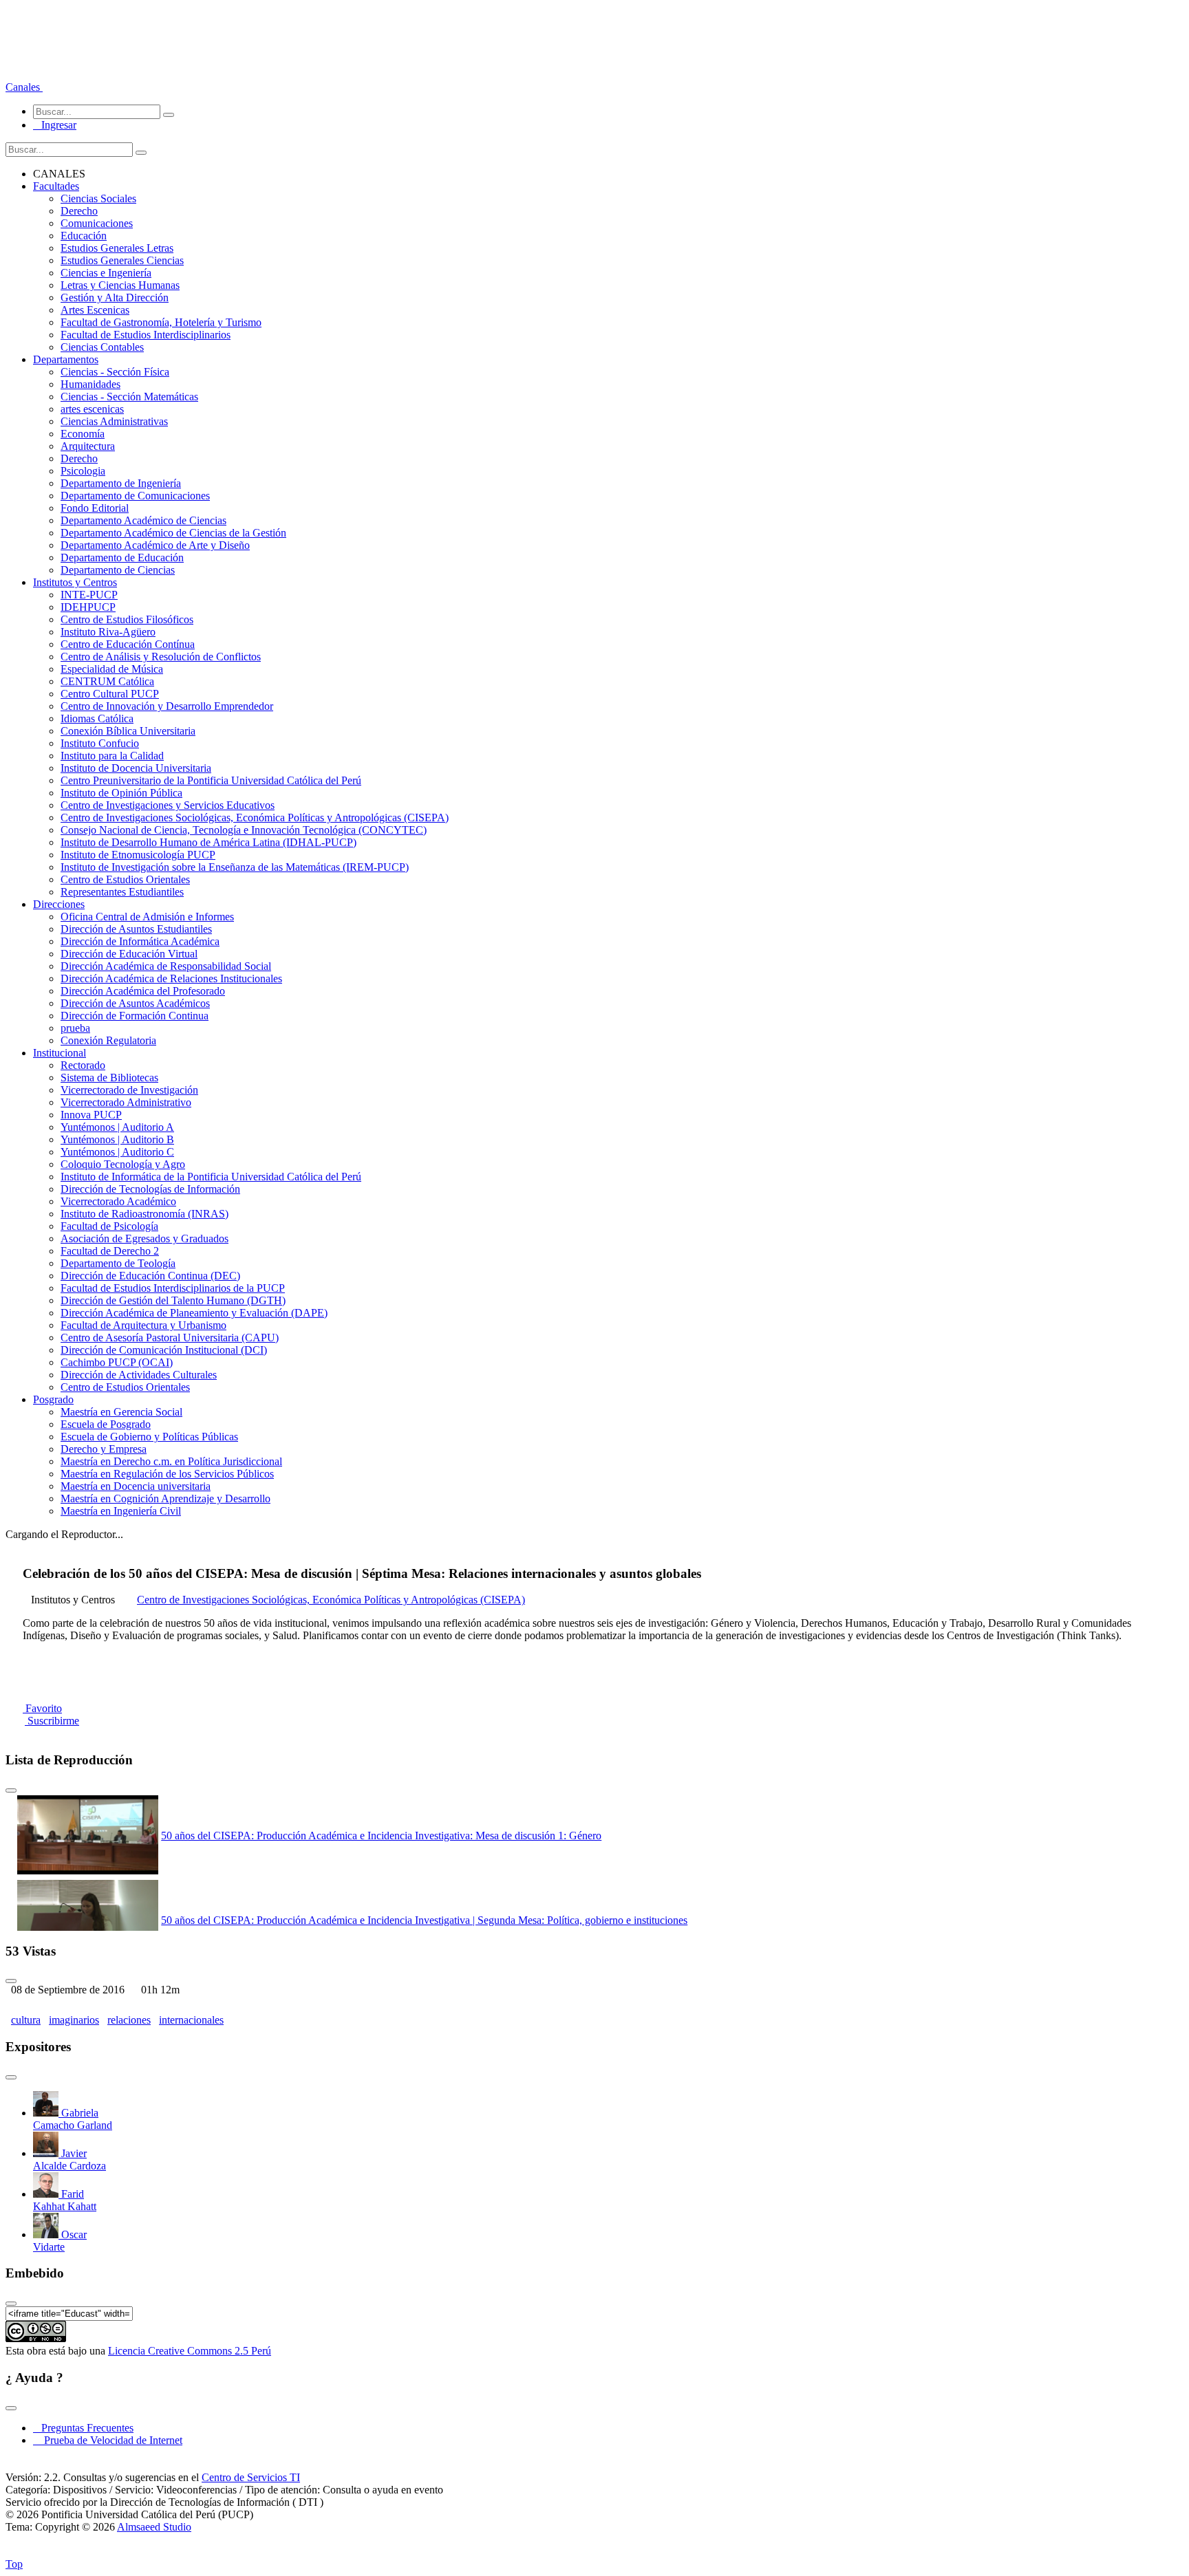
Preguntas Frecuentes (83, 2428)
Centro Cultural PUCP (110, 694)
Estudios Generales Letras (117, 248)
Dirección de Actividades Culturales (139, 1375)
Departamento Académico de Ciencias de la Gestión (173, 533)
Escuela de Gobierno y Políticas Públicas (149, 1437)
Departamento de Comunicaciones (135, 496)
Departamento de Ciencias (118, 570)
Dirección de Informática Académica (140, 941)
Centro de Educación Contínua (128, 644)
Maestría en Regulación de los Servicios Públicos (167, 1474)
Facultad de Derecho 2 (110, 1251)
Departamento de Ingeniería (121, 483)
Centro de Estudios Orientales (125, 879)
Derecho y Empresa (104, 1449)
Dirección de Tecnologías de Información (150, 1189)
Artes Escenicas (95, 310)
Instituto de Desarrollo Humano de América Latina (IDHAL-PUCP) (208, 842)
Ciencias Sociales (98, 198)
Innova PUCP (91, 1115)
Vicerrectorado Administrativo (126, 1102)
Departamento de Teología (118, 1263)
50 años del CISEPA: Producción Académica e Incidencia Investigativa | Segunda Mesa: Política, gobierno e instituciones (424, 1920)
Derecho (79, 211)
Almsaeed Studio (154, 2527)
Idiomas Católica (97, 718)
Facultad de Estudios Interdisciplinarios (146, 335)
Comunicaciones (97, 223)
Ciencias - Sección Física (115, 372)
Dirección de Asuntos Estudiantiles (136, 929)
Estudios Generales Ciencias (122, 260)
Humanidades (90, 384)
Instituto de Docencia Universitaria (136, 768)
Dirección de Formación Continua (135, 1016)
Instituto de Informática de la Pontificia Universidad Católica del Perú (211, 1177)
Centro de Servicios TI (251, 2477)
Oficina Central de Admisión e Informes (147, 917)
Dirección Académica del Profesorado (143, 991)
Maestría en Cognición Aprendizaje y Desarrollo (165, 1498)
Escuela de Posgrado (106, 1424)
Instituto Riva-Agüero (108, 632)
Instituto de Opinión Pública (121, 793)
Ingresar (55, 125)
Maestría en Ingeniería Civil (121, 1511)
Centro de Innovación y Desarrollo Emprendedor (167, 706)
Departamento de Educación (122, 558)
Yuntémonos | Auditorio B (117, 1139)
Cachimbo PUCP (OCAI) (117, 1362)
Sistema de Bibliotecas (109, 1078)
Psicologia (83, 471)
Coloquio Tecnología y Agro (123, 1164)
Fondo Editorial (95, 508)
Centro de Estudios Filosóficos (127, 619)
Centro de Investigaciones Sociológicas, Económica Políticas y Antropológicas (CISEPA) (255, 818)
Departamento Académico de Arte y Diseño (155, 545)
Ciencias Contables (102, 347)
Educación (84, 236)
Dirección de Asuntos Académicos (135, 1003)
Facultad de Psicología (109, 1226)
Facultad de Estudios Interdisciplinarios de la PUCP (173, 1288)
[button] (24, 87)
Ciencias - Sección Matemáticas (129, 397)
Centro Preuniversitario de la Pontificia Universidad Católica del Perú (211, 780)
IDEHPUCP (88, 607)
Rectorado (83, 1065)
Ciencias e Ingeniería (106, 273)
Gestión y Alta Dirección (115, 297)
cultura (26, 2020)
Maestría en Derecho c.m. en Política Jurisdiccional (171, 1461)
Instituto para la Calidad (112, 756)
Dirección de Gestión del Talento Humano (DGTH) (173, 1300)
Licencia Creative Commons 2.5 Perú (190, 2351)
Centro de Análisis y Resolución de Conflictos (161, 657)
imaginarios (74, 2020)
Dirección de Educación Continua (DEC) (150, 1276)
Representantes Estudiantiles (122, 892)
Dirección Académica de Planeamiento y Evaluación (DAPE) (194, 1313)
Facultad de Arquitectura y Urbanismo (143, 1325)
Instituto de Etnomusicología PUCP (138, 855)
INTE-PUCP (89, 595)
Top (14, 2564)
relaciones (129, 2020)
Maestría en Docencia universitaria (136, 1486)
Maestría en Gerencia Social (121, 1412)
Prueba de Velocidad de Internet (109, 2440)
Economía (83, 434)
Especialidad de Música (112, 669)
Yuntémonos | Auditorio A (117, 1127)
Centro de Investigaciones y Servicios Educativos (168, 805)
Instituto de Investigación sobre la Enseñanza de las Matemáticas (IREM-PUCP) (235, 867)
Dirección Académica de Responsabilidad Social (166, 966)
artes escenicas (92, 409)
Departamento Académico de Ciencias (143, 520)
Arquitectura (88, 446)
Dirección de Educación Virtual (129, 954)
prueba (75, 1028)
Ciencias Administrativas (114, 421)
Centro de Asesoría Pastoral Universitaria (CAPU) (170, 1338)
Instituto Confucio (100, 743)
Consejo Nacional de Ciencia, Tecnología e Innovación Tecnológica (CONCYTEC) (244, 830)
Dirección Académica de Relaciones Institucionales (171, 978)
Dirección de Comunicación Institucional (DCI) (164, 1350)
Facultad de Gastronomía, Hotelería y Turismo (161, 322)
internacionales (191, 2020)
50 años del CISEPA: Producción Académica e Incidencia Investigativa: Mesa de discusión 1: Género (381, 1836)
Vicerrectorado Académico (118, 1201)
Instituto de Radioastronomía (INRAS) (144, 1214)
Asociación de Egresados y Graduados (144, 1238)
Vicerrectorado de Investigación (129, 1090)
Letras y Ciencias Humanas (120, 285)
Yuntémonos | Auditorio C (117, 1152)
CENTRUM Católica (107, 681)
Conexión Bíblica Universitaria (128, 731)
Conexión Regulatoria (108, 1040)
